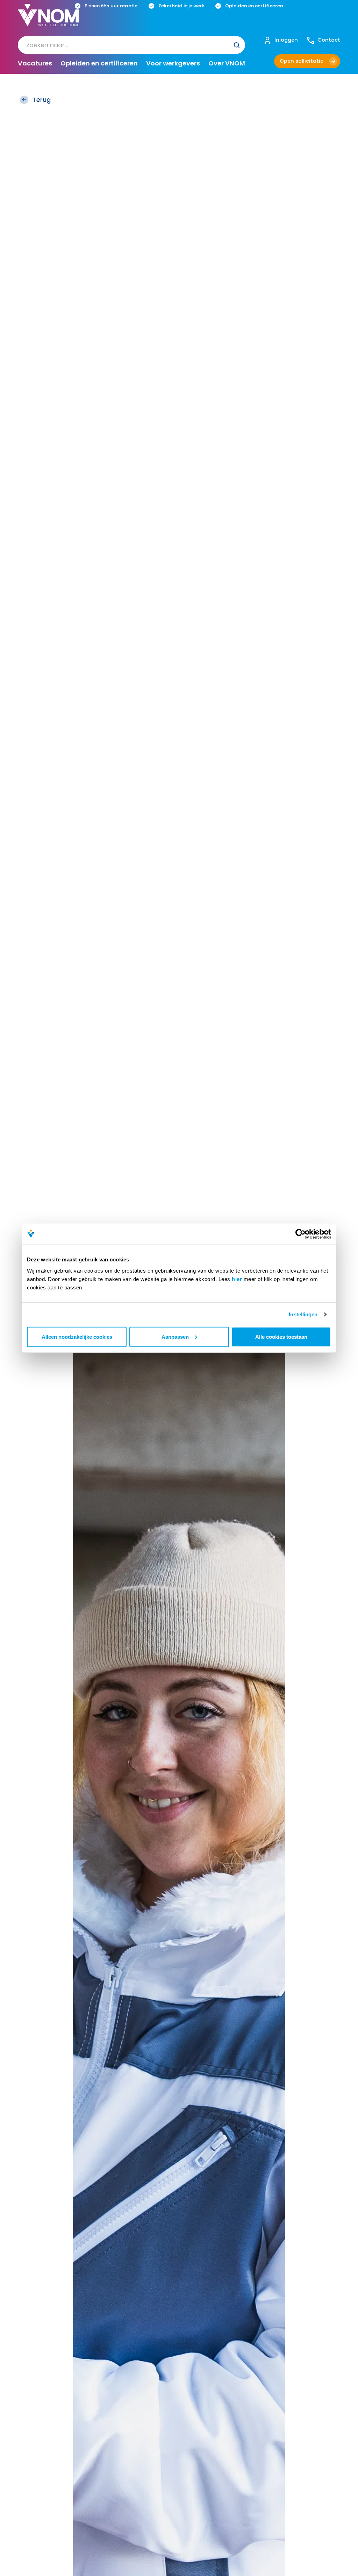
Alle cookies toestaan (281, 1336)
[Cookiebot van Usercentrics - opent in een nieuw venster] (300, 1234)
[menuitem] (131, 45)
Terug (42, 100)
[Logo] (48, 21)
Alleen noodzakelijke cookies (77, 1336)
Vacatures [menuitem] (35, 63)
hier (237, 1279)
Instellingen (303, 1314)
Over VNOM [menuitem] (227, 63)
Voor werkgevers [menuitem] (173, 63)
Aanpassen (175, 1336)
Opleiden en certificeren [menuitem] (99, 63)
